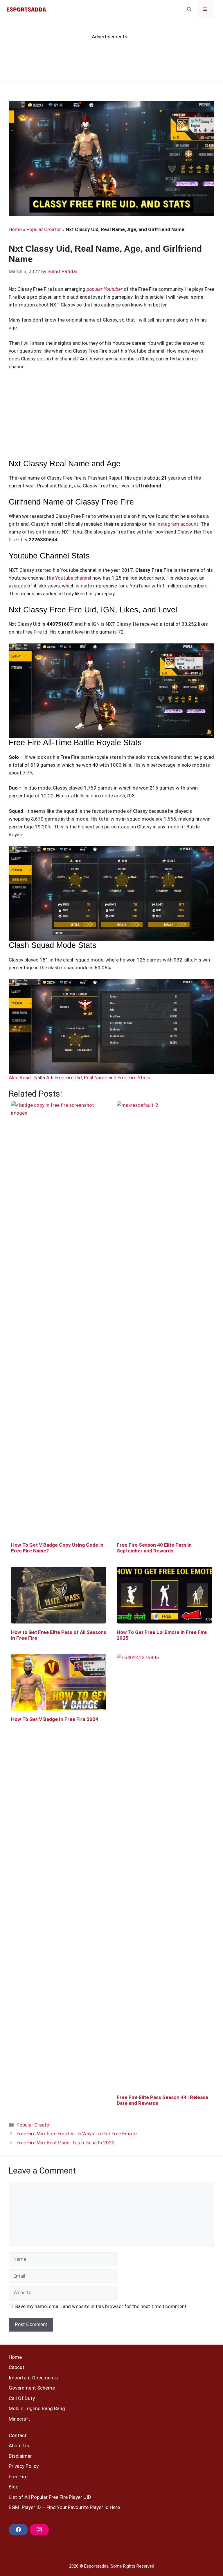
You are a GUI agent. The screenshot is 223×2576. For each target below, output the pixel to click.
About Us (19, 2446)
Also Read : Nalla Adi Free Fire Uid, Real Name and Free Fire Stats (79, 1077)
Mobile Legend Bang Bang (37, 2408)
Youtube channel (73, 578)
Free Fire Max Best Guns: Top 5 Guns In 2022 (66, 2143)
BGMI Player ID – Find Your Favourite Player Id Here (64, 2507)
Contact (18, 2435)
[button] (189, 9)
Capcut (17, 2367)
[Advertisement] (111, 418)
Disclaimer (20, 2456)
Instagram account (177, 524)
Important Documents (33, 2378)
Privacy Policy (24, 2466)
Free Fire (18, 2477)
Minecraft (19, 2419)
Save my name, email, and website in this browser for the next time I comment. (101, 2306)
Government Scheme (32, 2388)
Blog (14, 2487)
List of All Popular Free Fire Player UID (50, 2497)
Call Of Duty (22, 2398)
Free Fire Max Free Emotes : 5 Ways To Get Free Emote (77, 2134)
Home (15, 229)
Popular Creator (44, 229)
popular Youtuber (105, 289)
